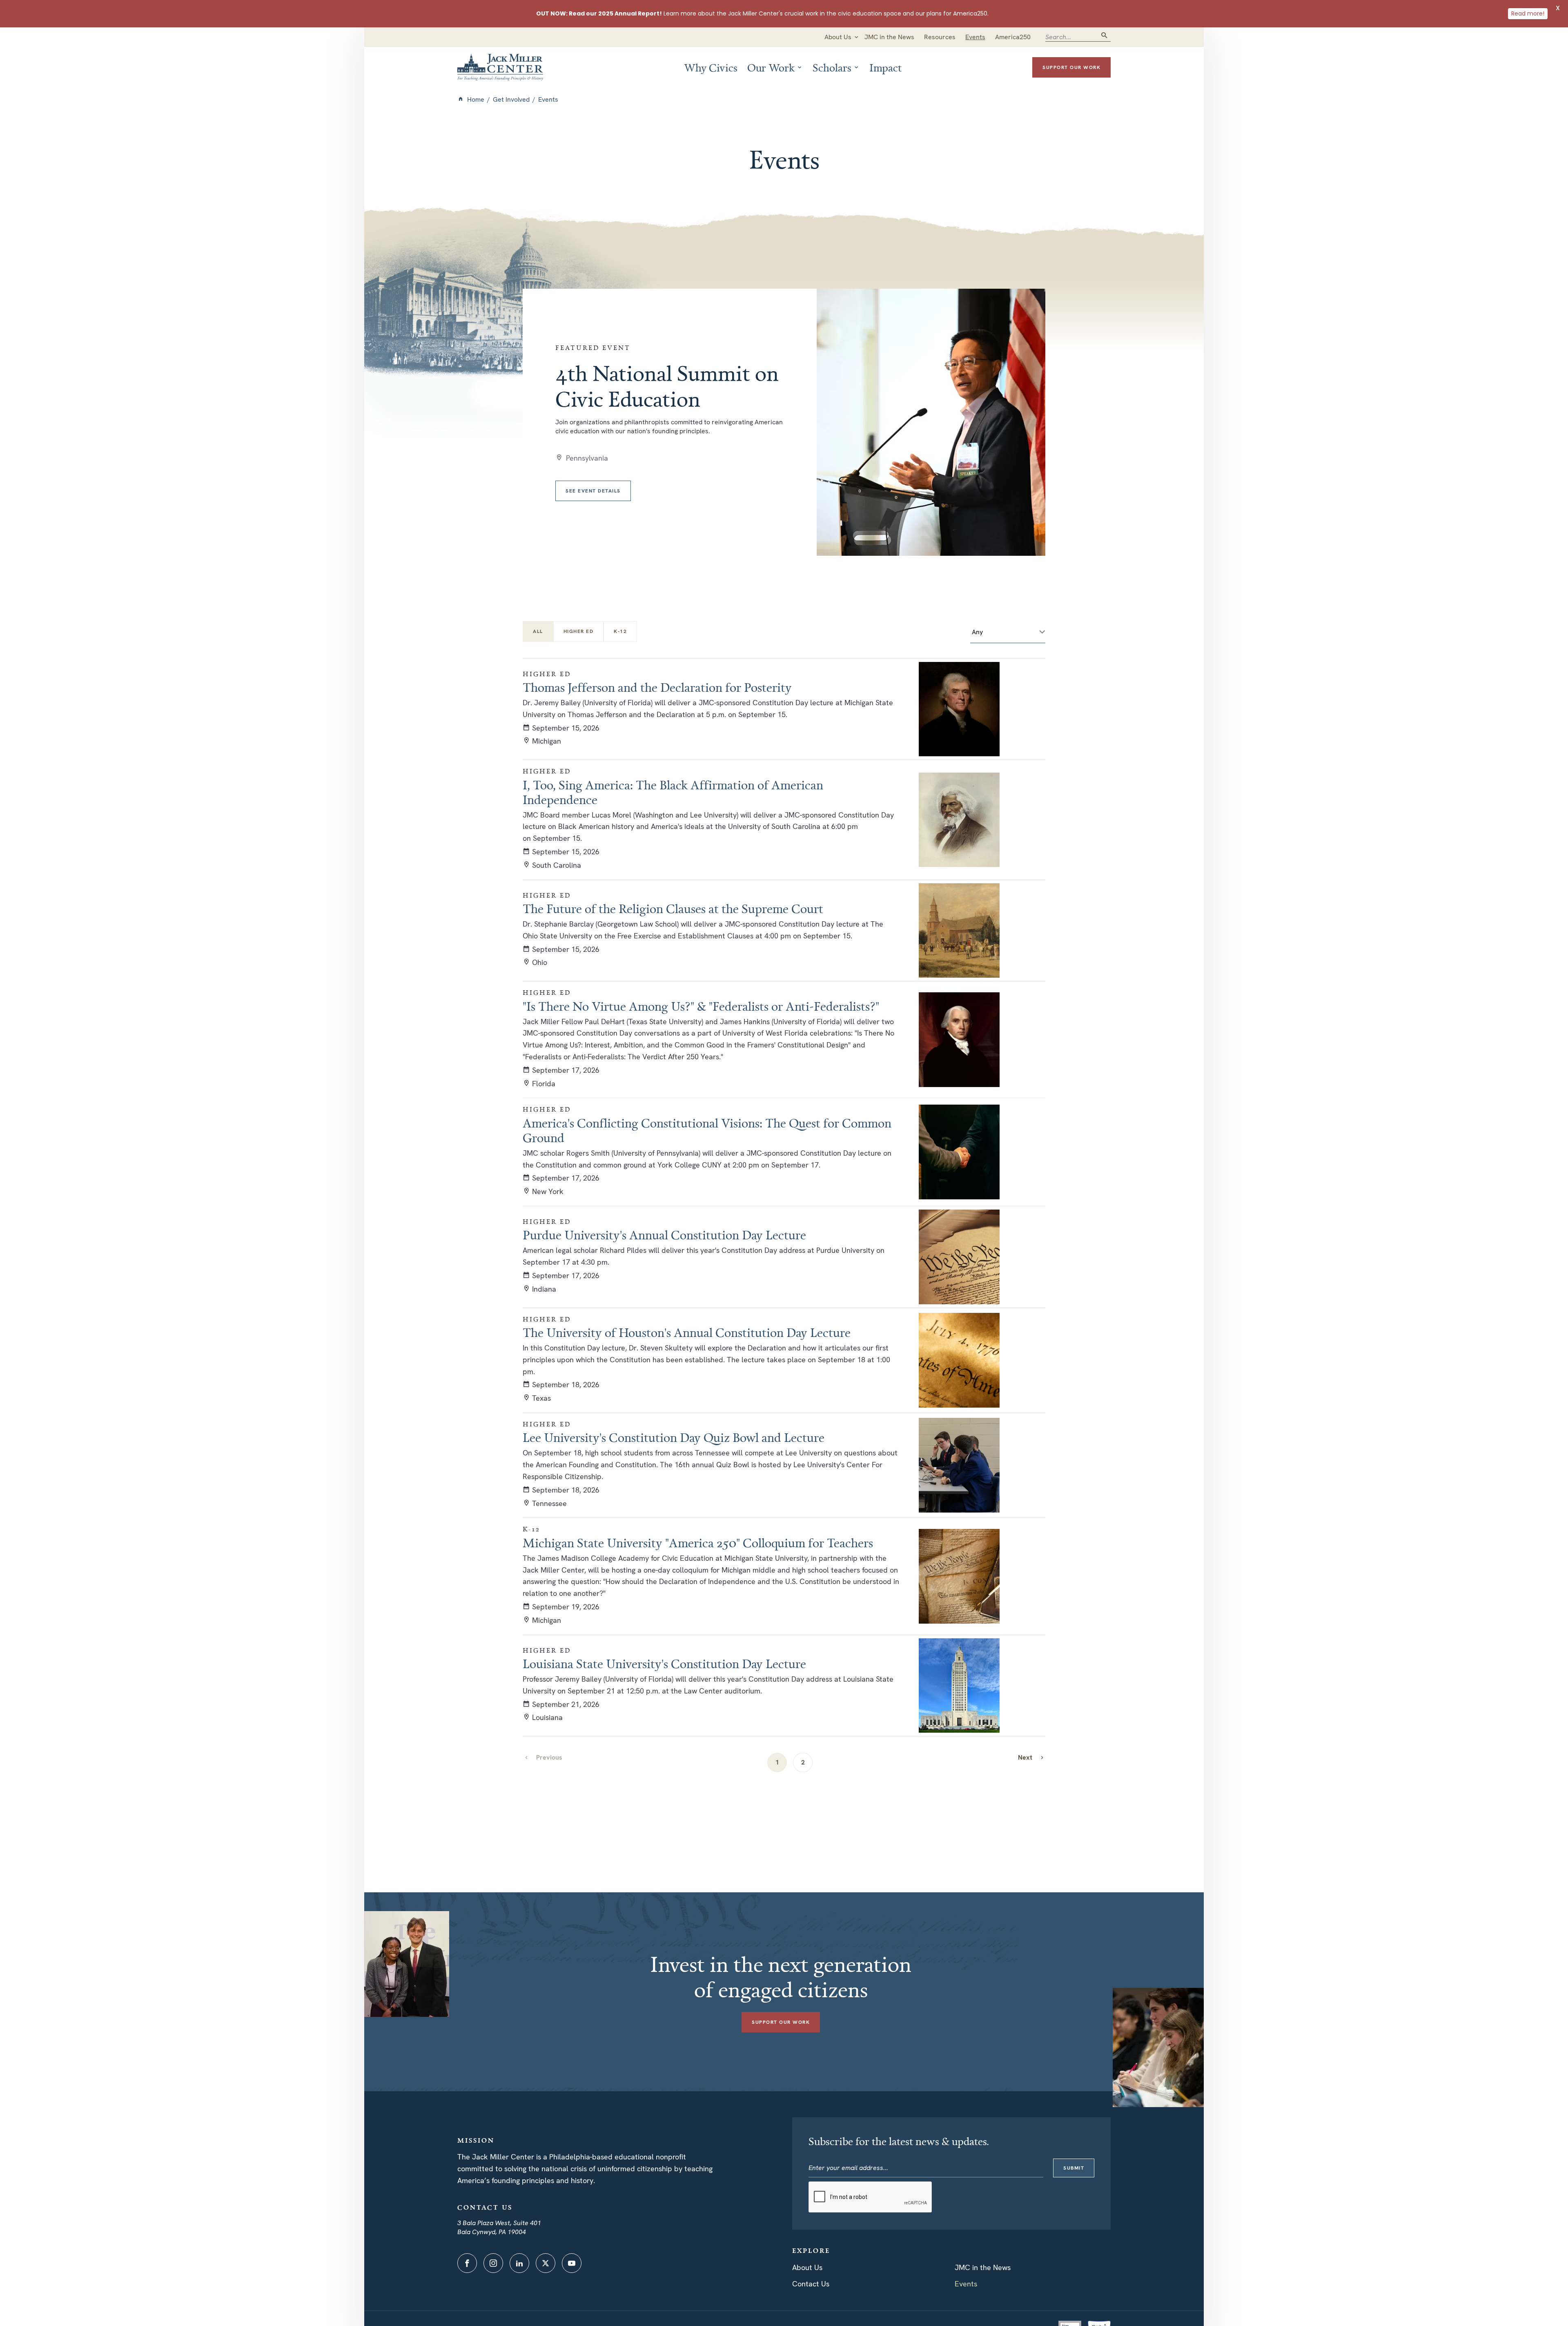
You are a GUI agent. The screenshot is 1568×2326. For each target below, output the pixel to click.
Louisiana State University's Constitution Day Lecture (664, 1664)
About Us (807, 2267)
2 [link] (803, 1762)
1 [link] (777, 1762)
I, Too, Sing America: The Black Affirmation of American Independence (673, 792)
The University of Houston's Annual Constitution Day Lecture (687, 1332)
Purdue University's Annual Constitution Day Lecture (664, 1235)
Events (966, 2284)
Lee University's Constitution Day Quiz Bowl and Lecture (674, 1437)
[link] (1031, 1757)
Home (476, 99)
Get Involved (511, 99)
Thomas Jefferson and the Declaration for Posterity (657, 687)
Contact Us (811, 2284)
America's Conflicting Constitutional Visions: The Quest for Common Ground (707, 1130)
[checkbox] (579, 632)
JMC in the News (983, 2267)
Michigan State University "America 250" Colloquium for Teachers (698, 1543)
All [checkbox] (538, 631)
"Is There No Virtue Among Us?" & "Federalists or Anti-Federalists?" (701, 1006)
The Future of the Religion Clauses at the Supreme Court (673, 909)
